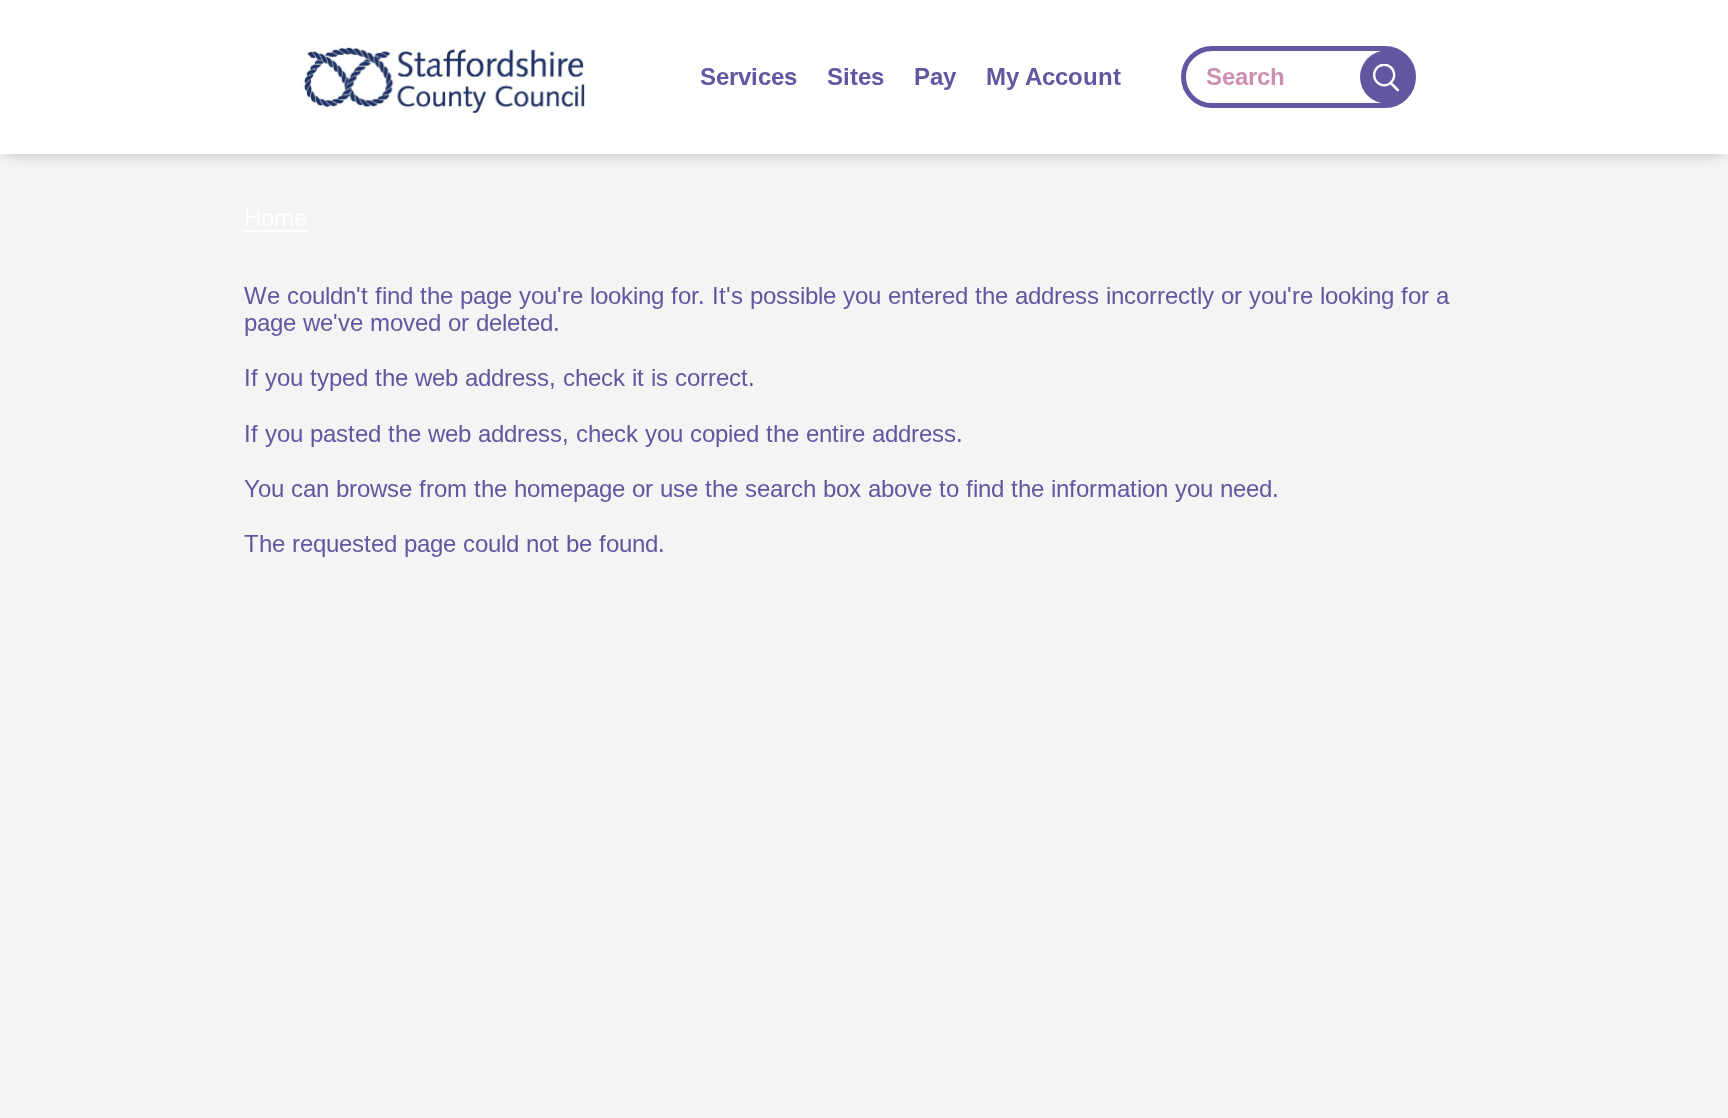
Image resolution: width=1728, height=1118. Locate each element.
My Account (1053, 76)
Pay (935, 76)
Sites (855, 76)
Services (748, 76)
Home (275, 217)
